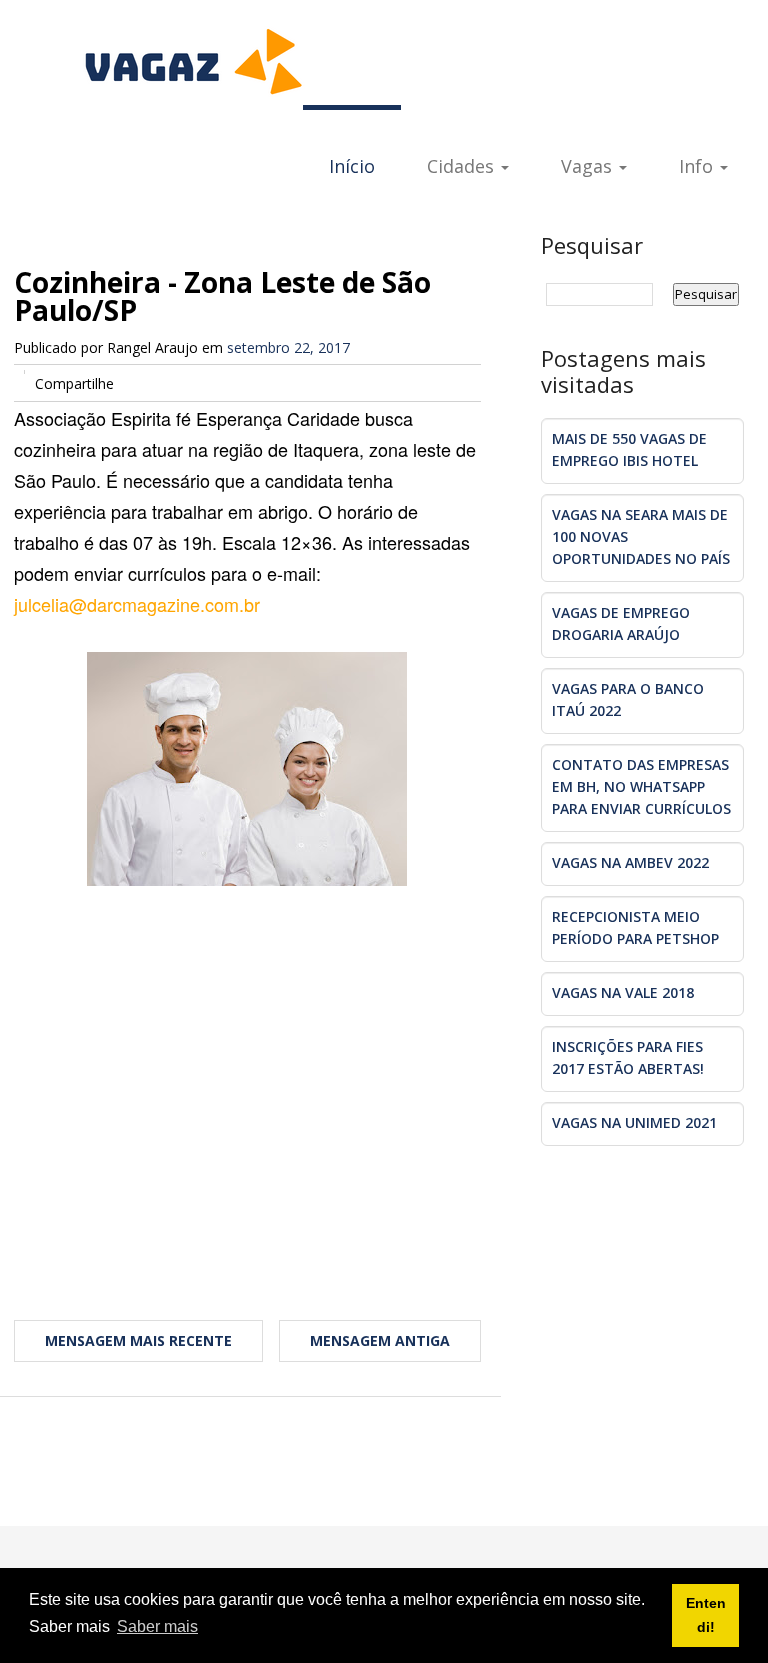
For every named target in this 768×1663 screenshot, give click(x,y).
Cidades (463, 166)
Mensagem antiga (380, 1340)
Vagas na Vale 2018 (623, 992)
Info (698, 166)
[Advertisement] (247, 1105)
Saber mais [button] (157, 1626)
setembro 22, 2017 (288, 347)
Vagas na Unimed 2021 (634, 1122)
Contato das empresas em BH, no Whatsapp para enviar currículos (641, 786)
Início (352, 166)
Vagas (589, 166)
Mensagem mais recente (138, 1340)
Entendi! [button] (706, 1615)
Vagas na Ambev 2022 (630, 862)
